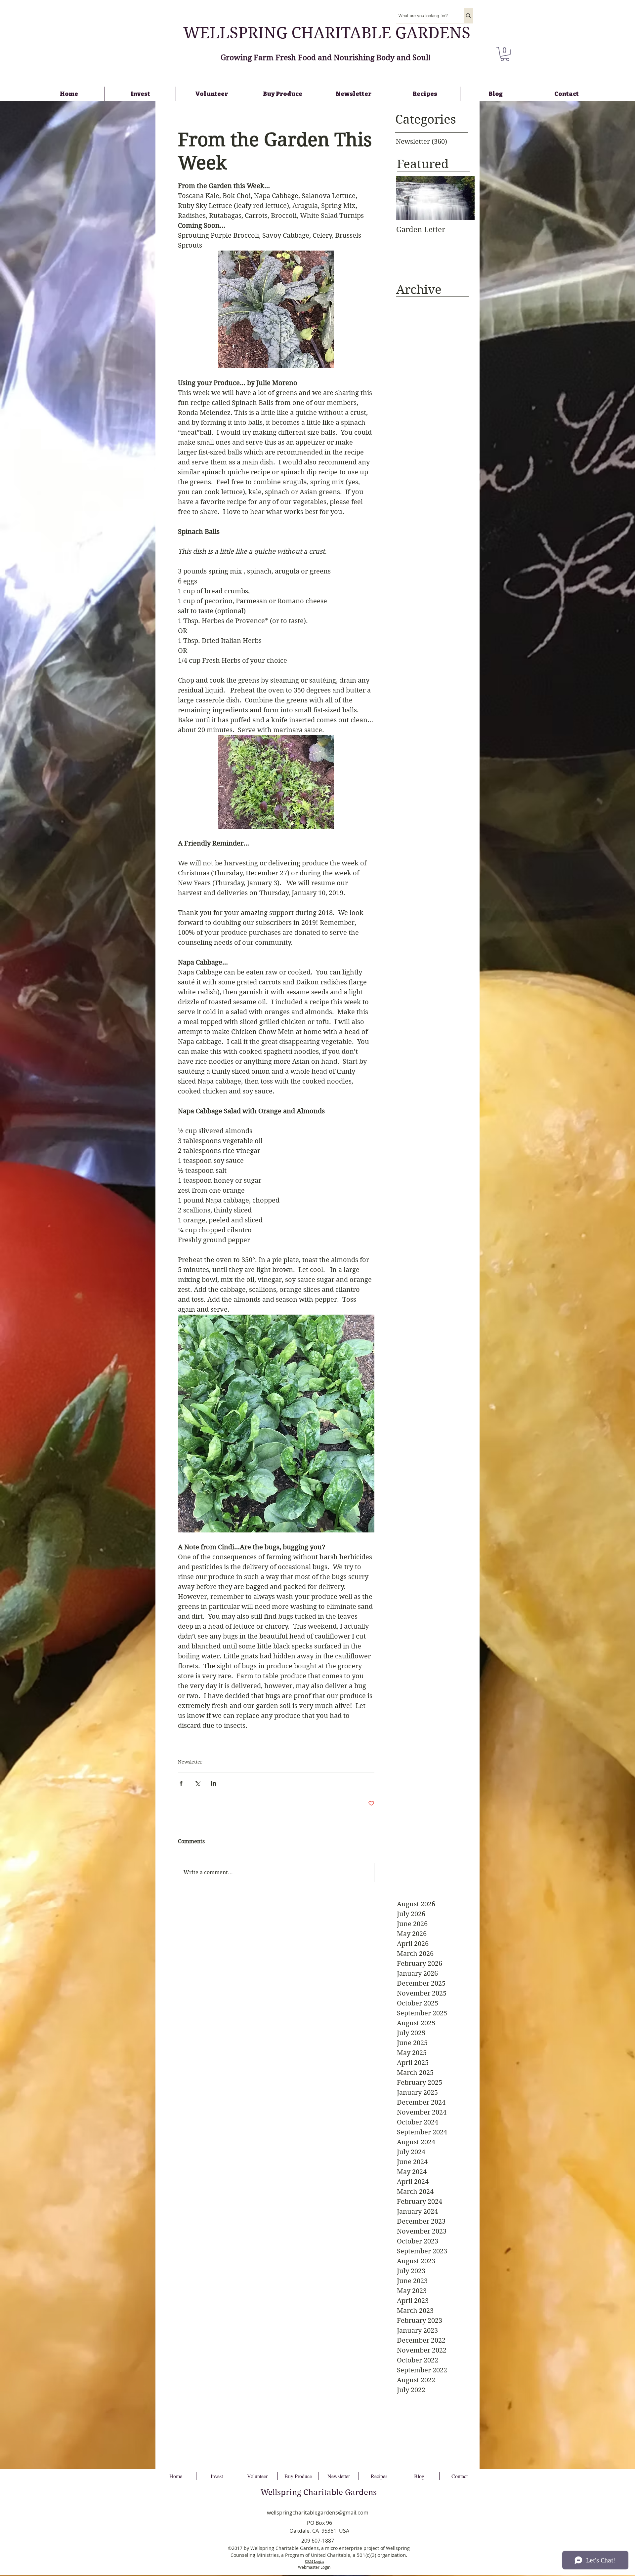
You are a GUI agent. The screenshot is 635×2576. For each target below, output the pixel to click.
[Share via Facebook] (181, 1783)
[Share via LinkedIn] (213, 1783)
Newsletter (190, 1762)
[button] (505, 54)
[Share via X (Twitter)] (197, 1783)
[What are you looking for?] (468, 16)
